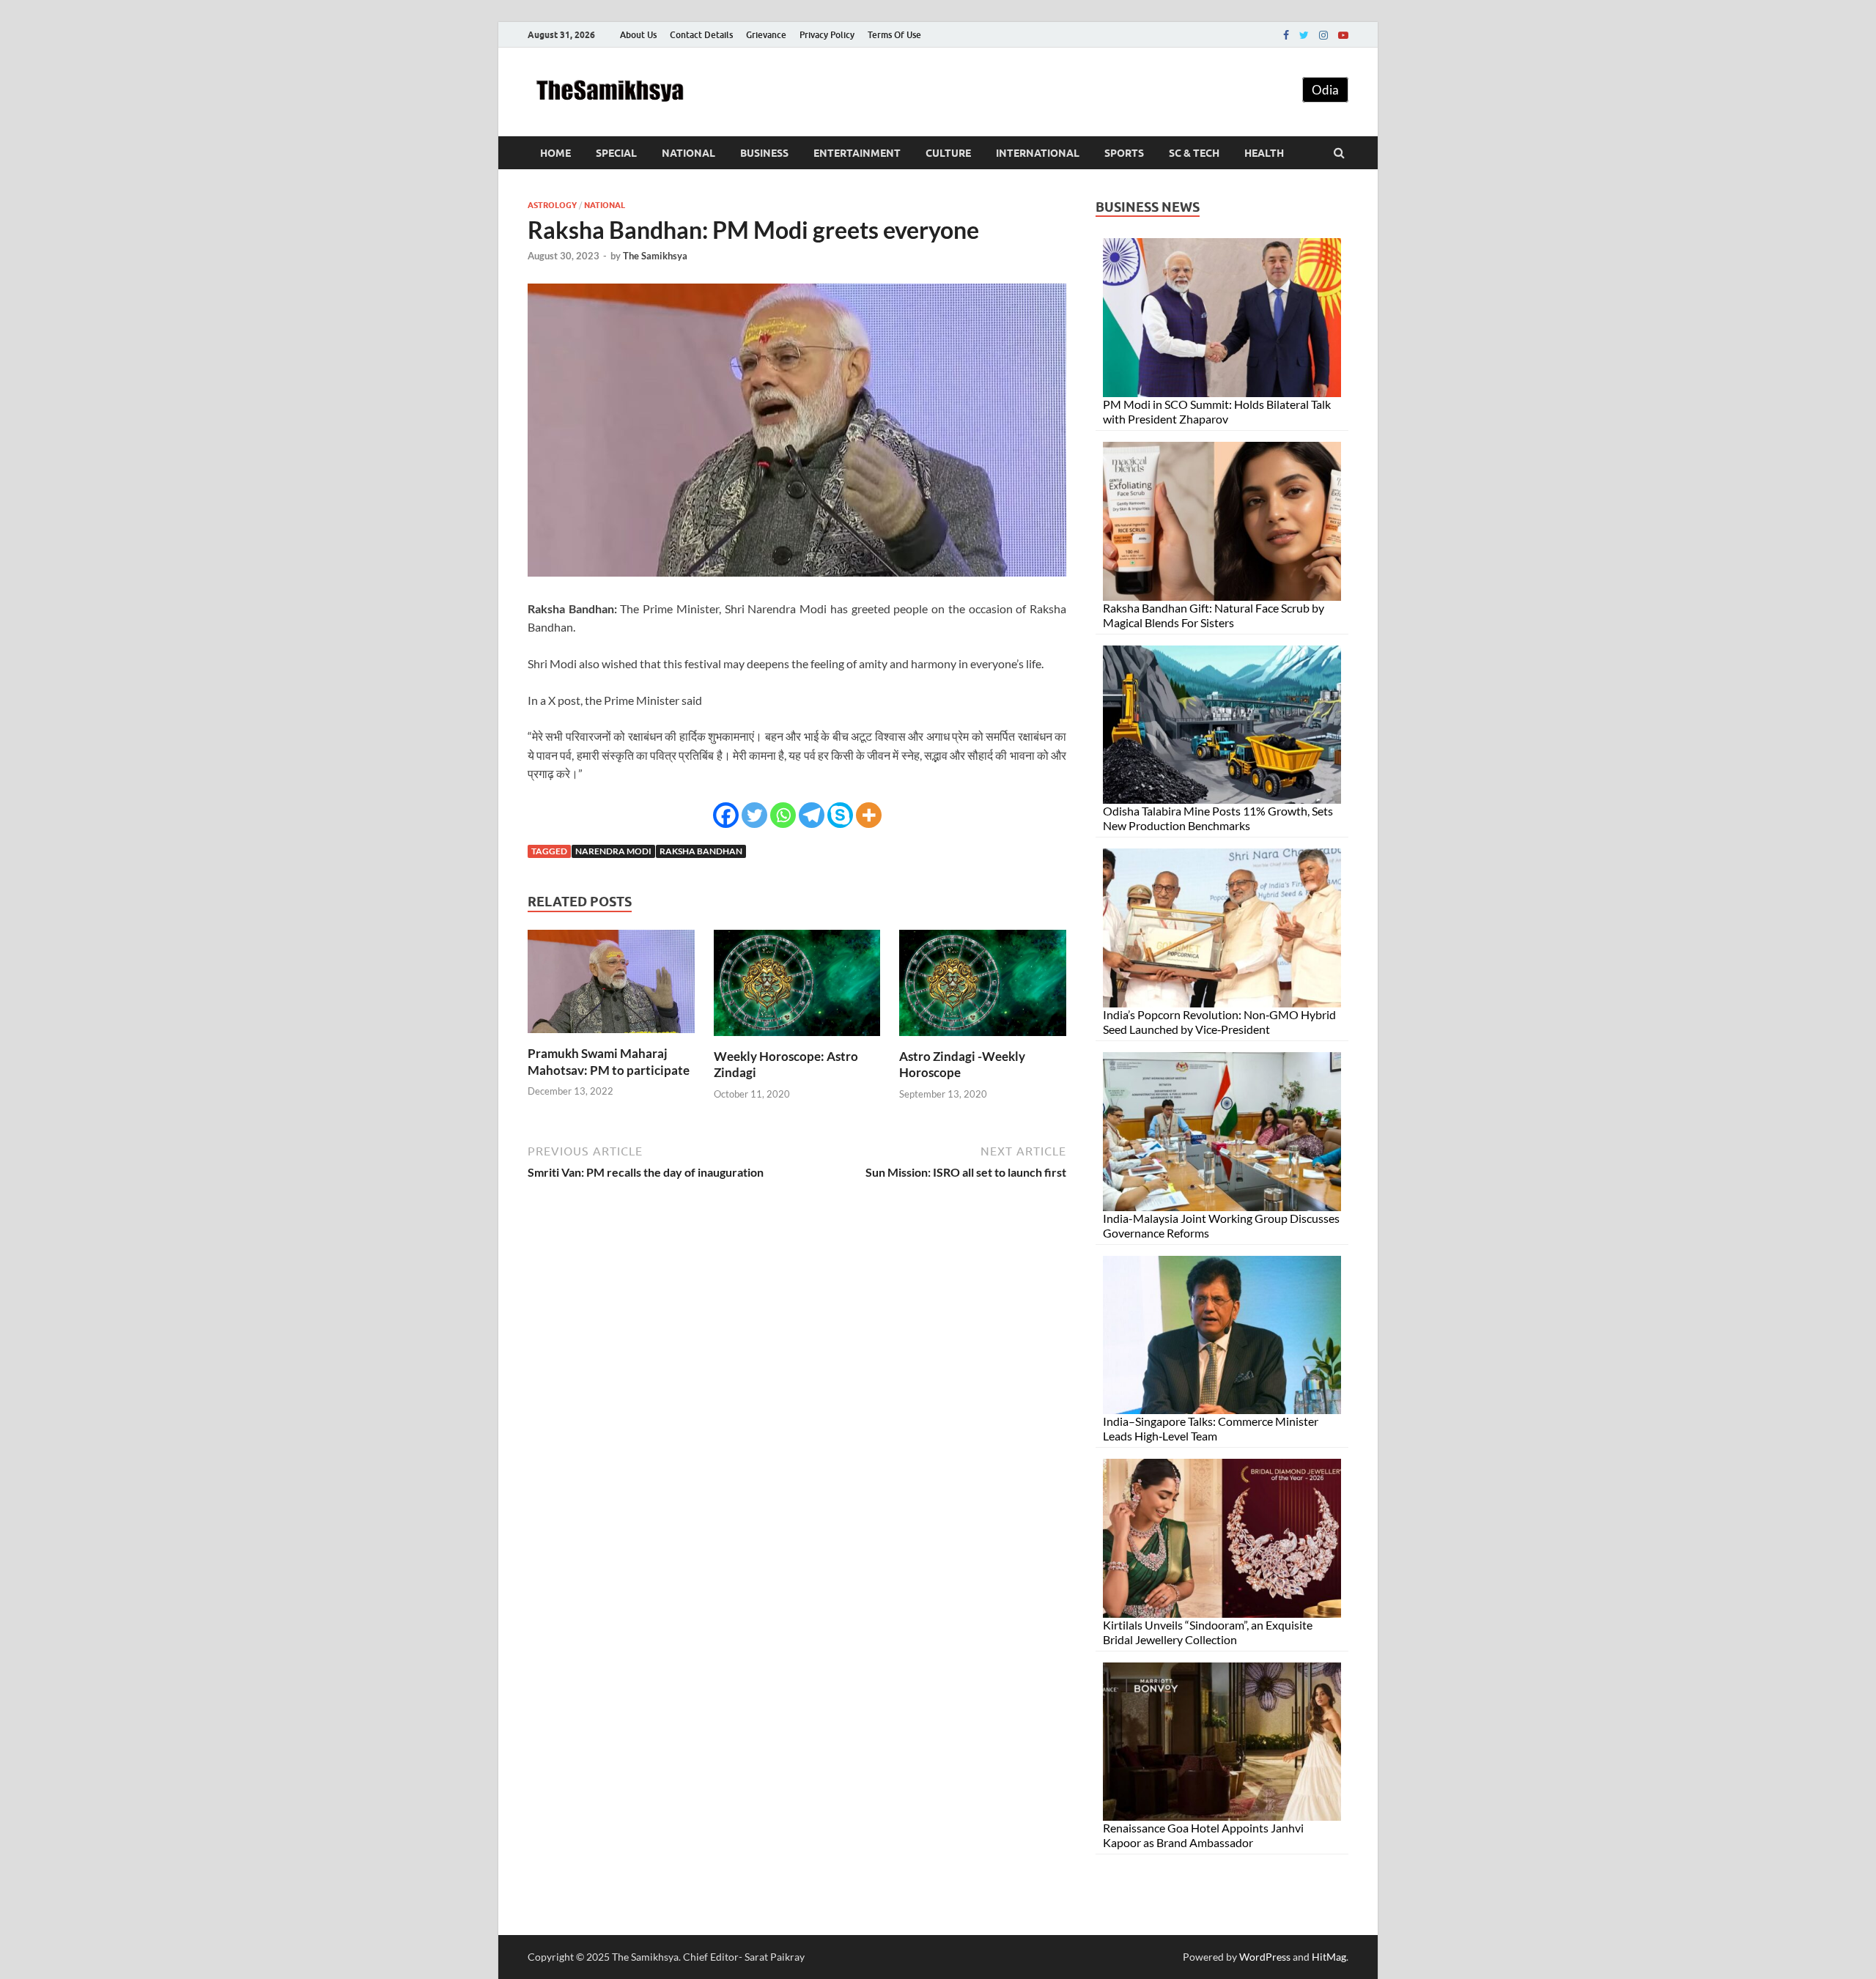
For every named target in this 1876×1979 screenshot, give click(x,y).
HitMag (1329, 1957)
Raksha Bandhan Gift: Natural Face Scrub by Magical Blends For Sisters (1214, 615)
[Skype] (840, 815)
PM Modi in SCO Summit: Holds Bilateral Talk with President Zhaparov (1217, 411)
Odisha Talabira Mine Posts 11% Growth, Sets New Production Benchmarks (1218, 818)
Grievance (766, 35)
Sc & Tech (1194, 153)
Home (555, 153)
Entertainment (857, 153)
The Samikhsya (655, 256)
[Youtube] (1343, 35)
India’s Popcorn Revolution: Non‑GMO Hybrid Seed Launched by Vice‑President (1219, 1022)
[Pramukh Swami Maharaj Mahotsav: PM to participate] (611, 1036)
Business (764, 153)
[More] (869, 815)
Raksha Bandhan (701, 851)
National (688, 153)
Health (1264, 153)
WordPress (1265, 1957)
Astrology (552, 205)
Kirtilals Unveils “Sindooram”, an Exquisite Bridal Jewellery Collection (1208, 1632)
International (1038, 153)
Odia (1325, 90)
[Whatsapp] (783, 815)
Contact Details (701, 35)
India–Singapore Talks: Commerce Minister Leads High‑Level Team (1211, 1428)
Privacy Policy (827, 35)
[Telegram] (812, 815)
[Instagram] (1323, 35)
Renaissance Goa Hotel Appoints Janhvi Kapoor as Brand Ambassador (1203, 1835)
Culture (948, 153)
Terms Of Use (894, 35)
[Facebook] (1286, 35)
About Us (638, 35)
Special (616, 153)
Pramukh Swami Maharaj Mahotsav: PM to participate (609, 1061)
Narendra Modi (613, 851)
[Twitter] (1304, 35)
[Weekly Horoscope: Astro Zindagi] (797, 1039)
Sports (1124, 153)
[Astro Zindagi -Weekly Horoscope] (983, 1039)
